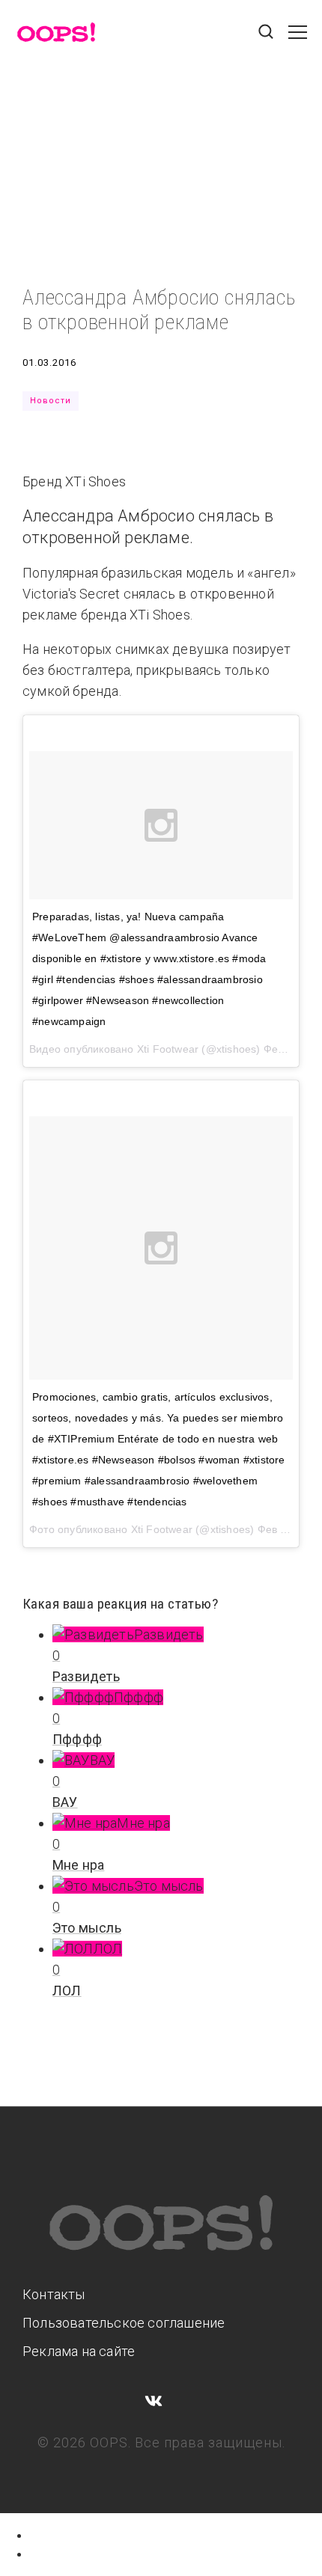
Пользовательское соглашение (124, 2323)
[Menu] (298, 40)
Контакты (54, 2294)
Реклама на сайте (79, 2351)
